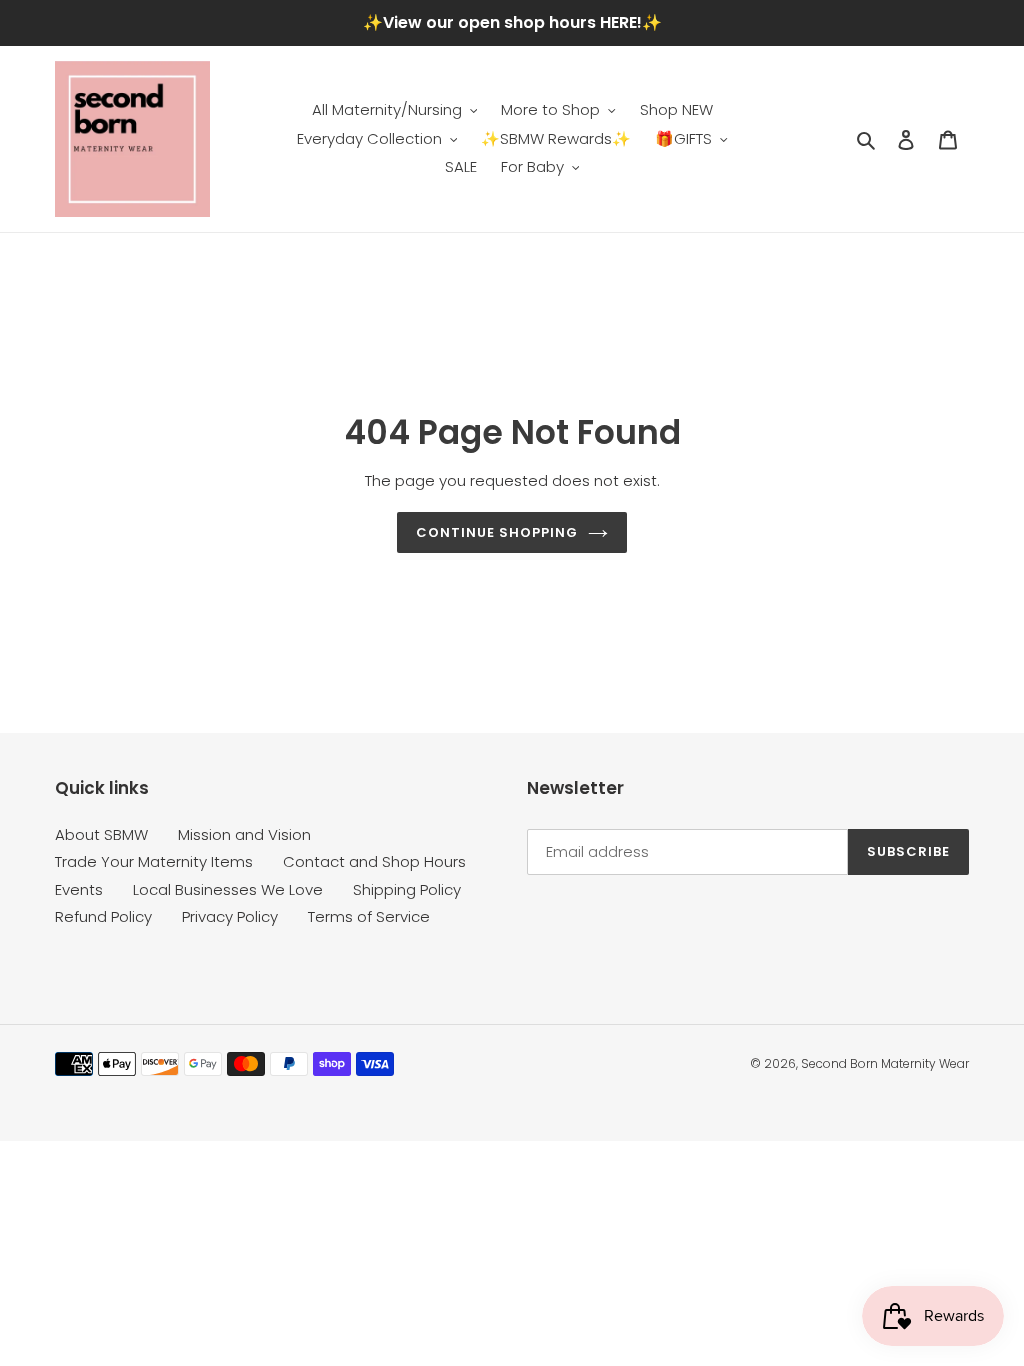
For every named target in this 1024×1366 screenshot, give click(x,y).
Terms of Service (369, 916)
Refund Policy (103, 916)
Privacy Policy (230, 916)
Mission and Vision (244, 834)
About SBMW (101, 834)
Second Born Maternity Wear (885, 1063)
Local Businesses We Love (228, 889)
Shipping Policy (407, 889)
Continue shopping (497, 532)
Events (79, 889)
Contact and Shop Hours (374, 861)
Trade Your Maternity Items (154, 861)
